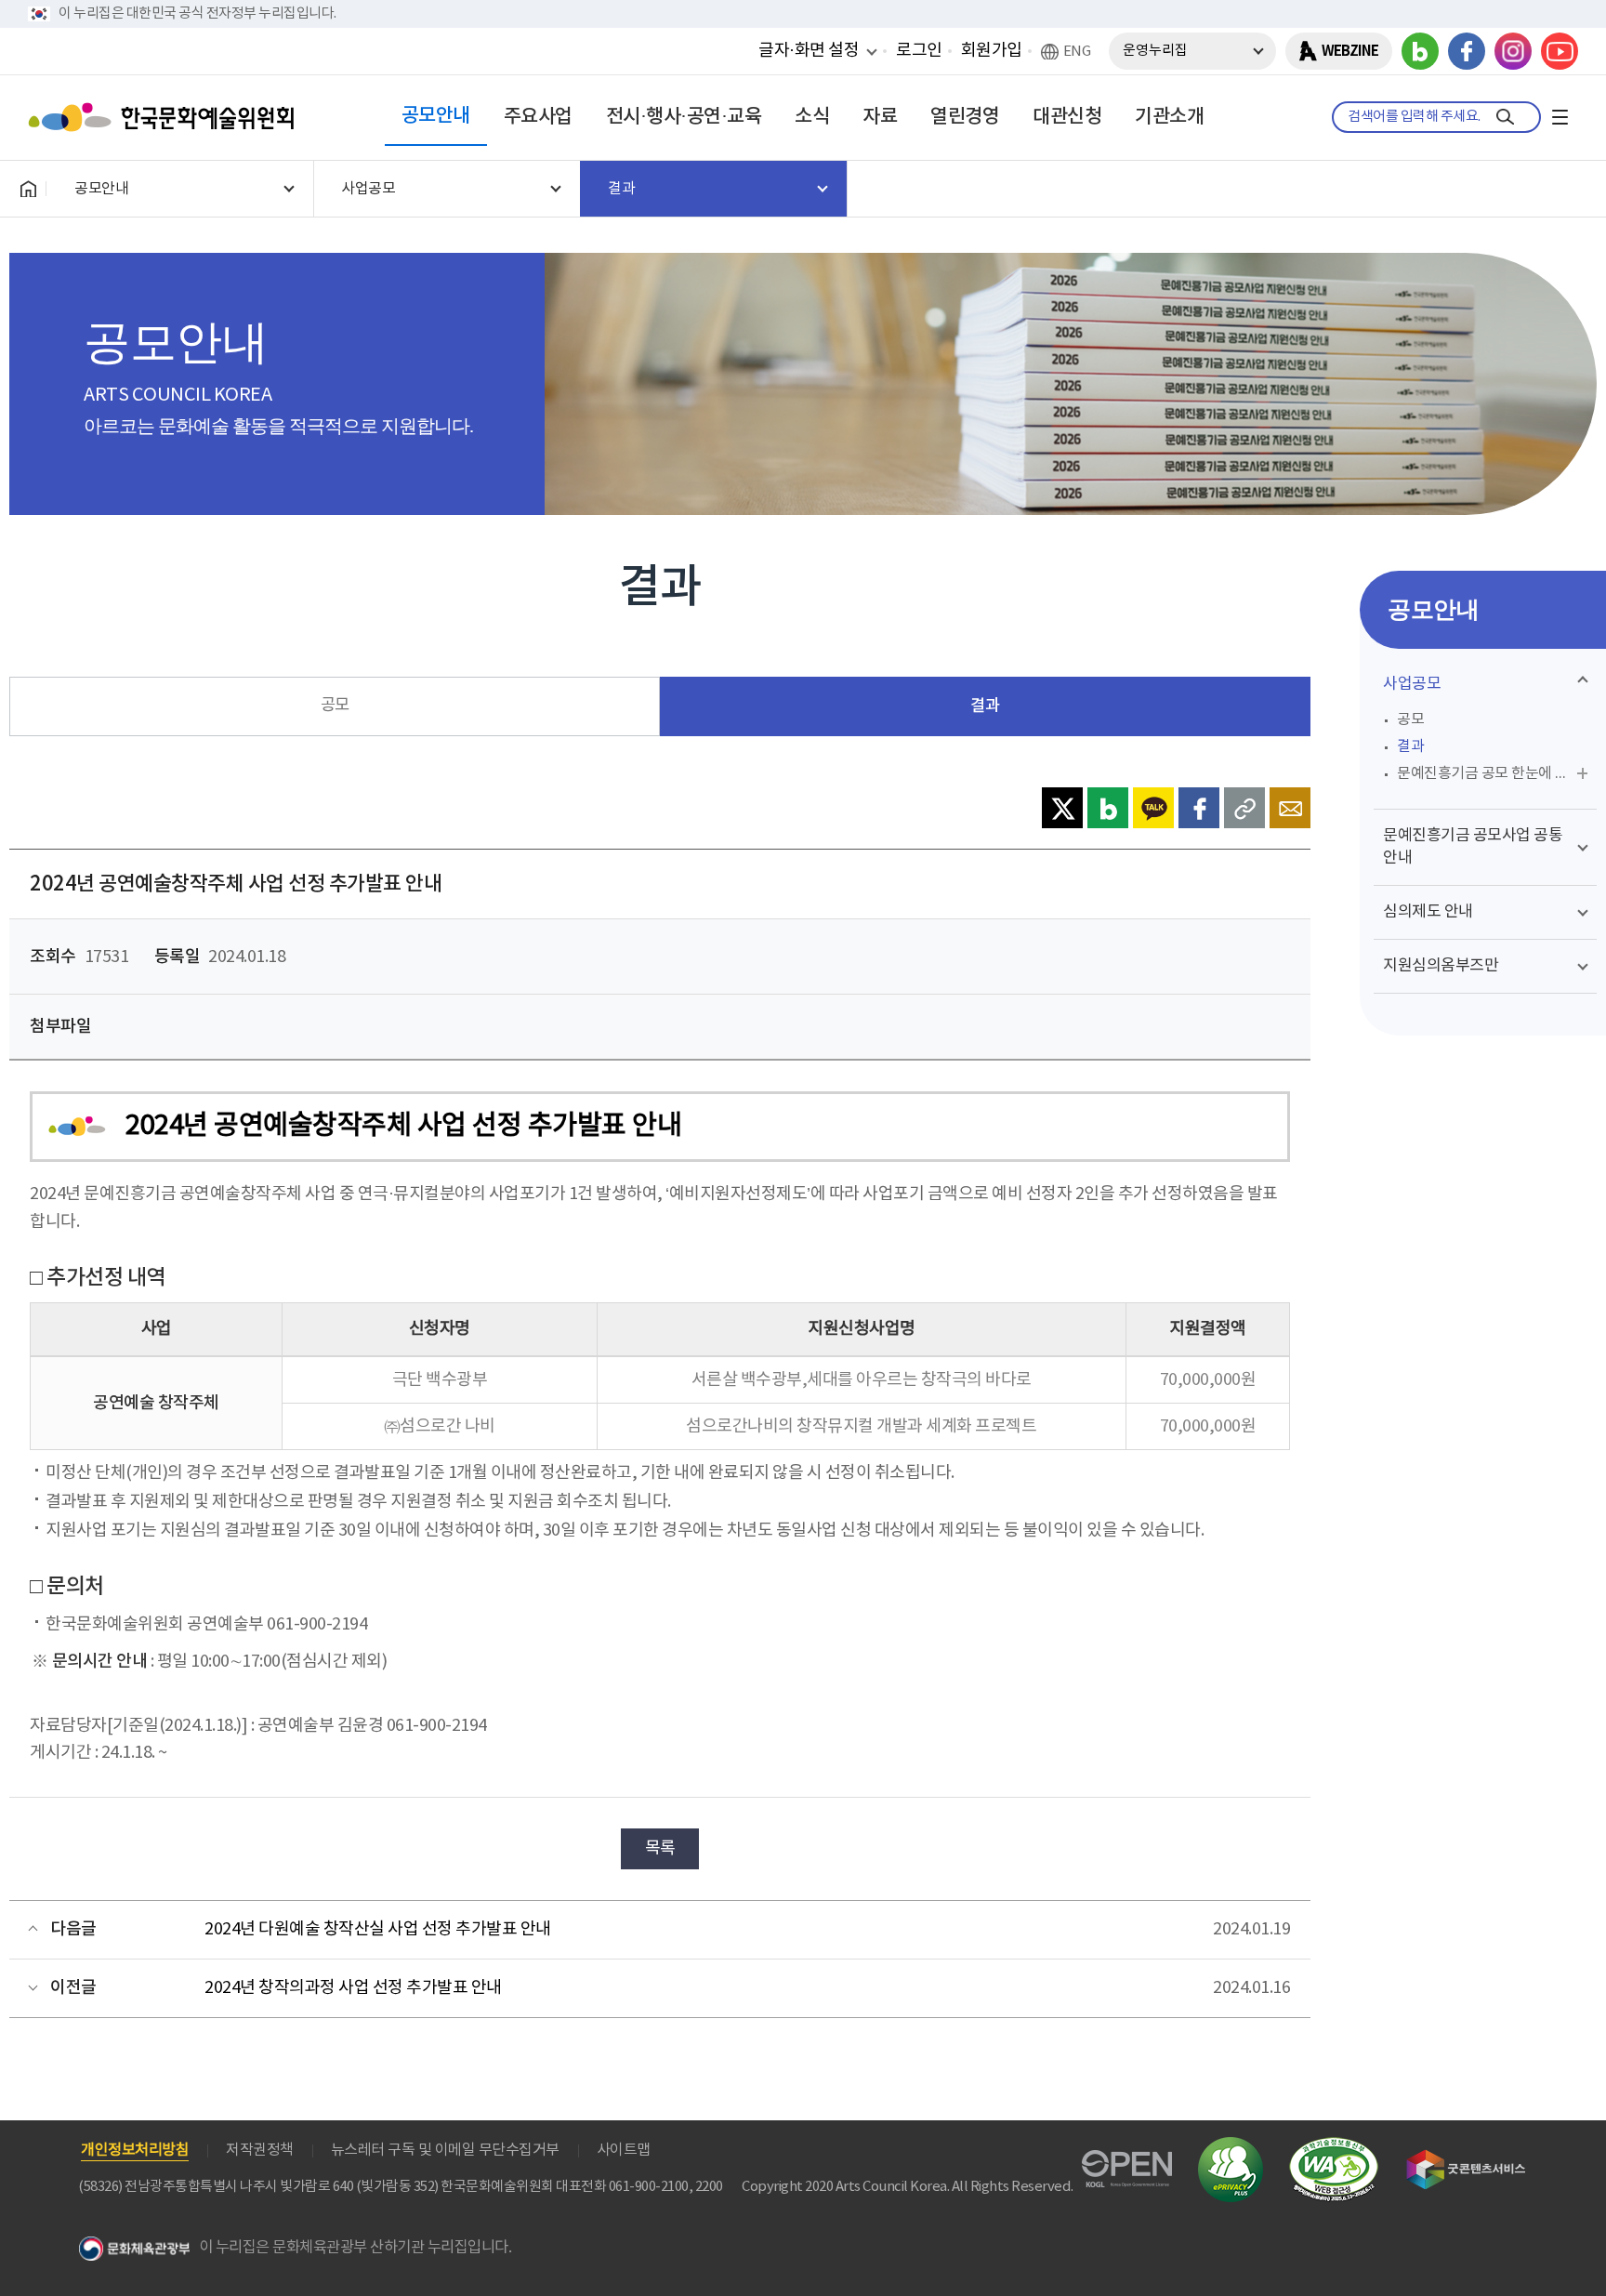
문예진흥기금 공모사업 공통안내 (1473, 847)
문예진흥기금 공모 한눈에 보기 (1489, 773)
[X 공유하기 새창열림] (1062, 808)
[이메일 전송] (1290, 808)
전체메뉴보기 (1560, 117)
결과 (985, 706)
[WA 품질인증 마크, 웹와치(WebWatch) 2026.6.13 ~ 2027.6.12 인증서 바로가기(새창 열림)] (1334, 2146)
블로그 (1420, 51)
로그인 (919, 51)
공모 (335, 706)
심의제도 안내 (1428, 912)
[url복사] (1244, 808)
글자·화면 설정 (809, 50)
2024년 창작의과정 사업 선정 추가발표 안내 (353, 1988)
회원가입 (992, 51)
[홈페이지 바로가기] (28, 189)
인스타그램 (1513, 51)
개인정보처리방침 (135, 2150)
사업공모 (1412, 684)
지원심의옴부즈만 (1441, 966)
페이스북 (1467, 51)
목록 (660, 1848)
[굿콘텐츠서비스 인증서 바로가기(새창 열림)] (1466, 2158)
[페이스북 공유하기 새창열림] (1199, 808)
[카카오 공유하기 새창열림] (1153, 808)
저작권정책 (260, 2150)
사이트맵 (624, 2150)
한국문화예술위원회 (165, 117)
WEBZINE (1350, 51)
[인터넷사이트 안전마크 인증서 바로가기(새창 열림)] (1231, 2148)
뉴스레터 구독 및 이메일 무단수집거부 (445, 2150)
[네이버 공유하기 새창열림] (1108, 808)
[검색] (1505, 117)
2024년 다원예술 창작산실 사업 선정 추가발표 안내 (378, 1929)
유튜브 (1560, 51)
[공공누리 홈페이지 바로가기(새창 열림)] (1127, 2161)
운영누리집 (1155, 51)
